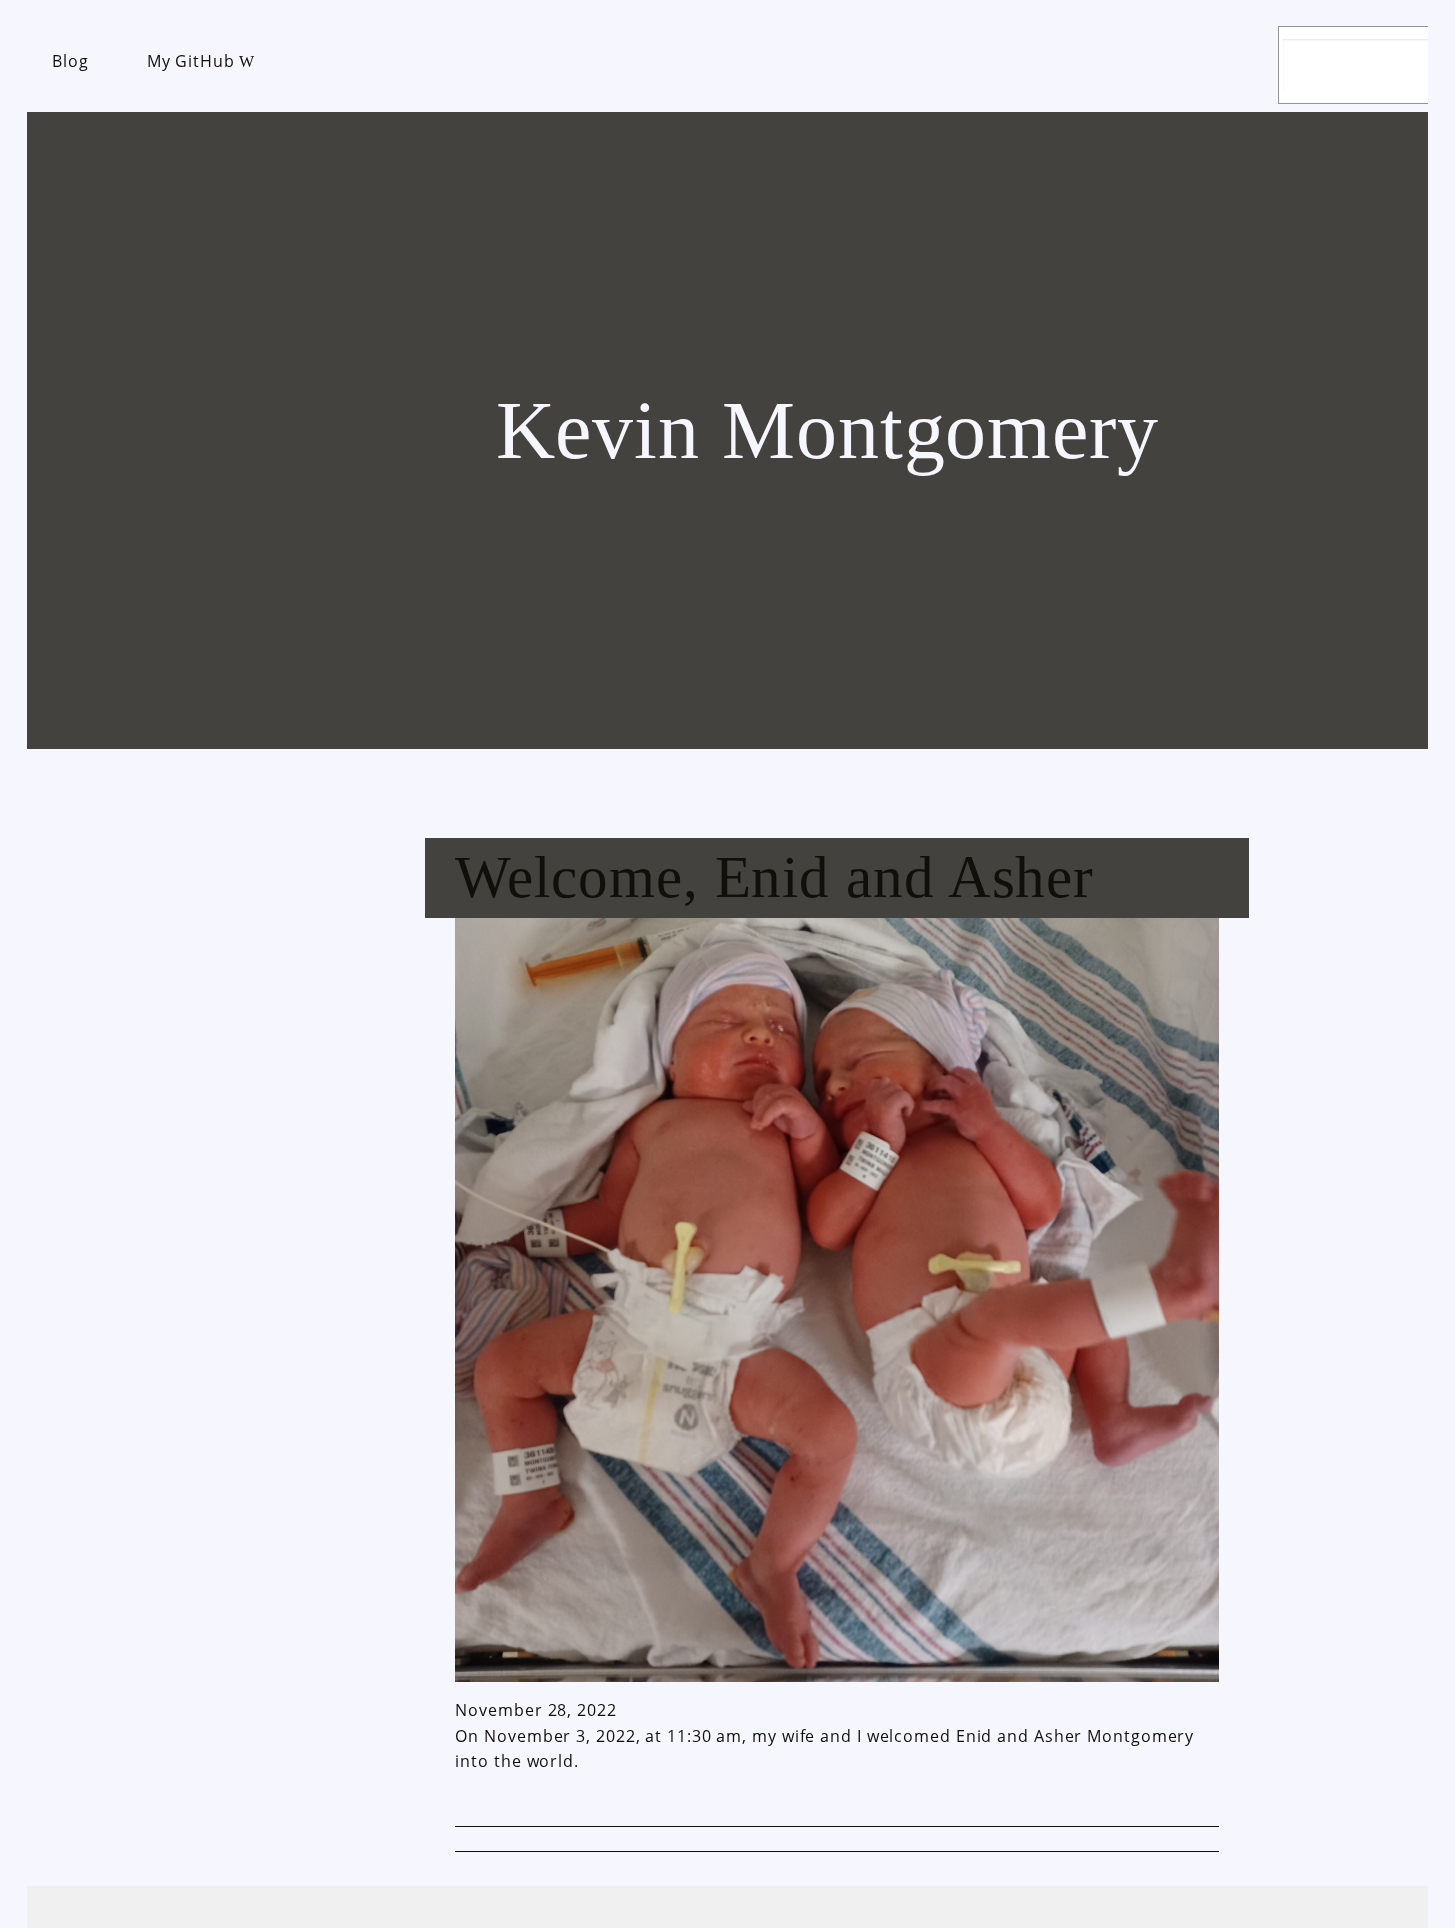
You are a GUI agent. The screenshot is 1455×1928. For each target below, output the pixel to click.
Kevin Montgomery (827, 430)
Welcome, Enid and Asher (774, 877)
